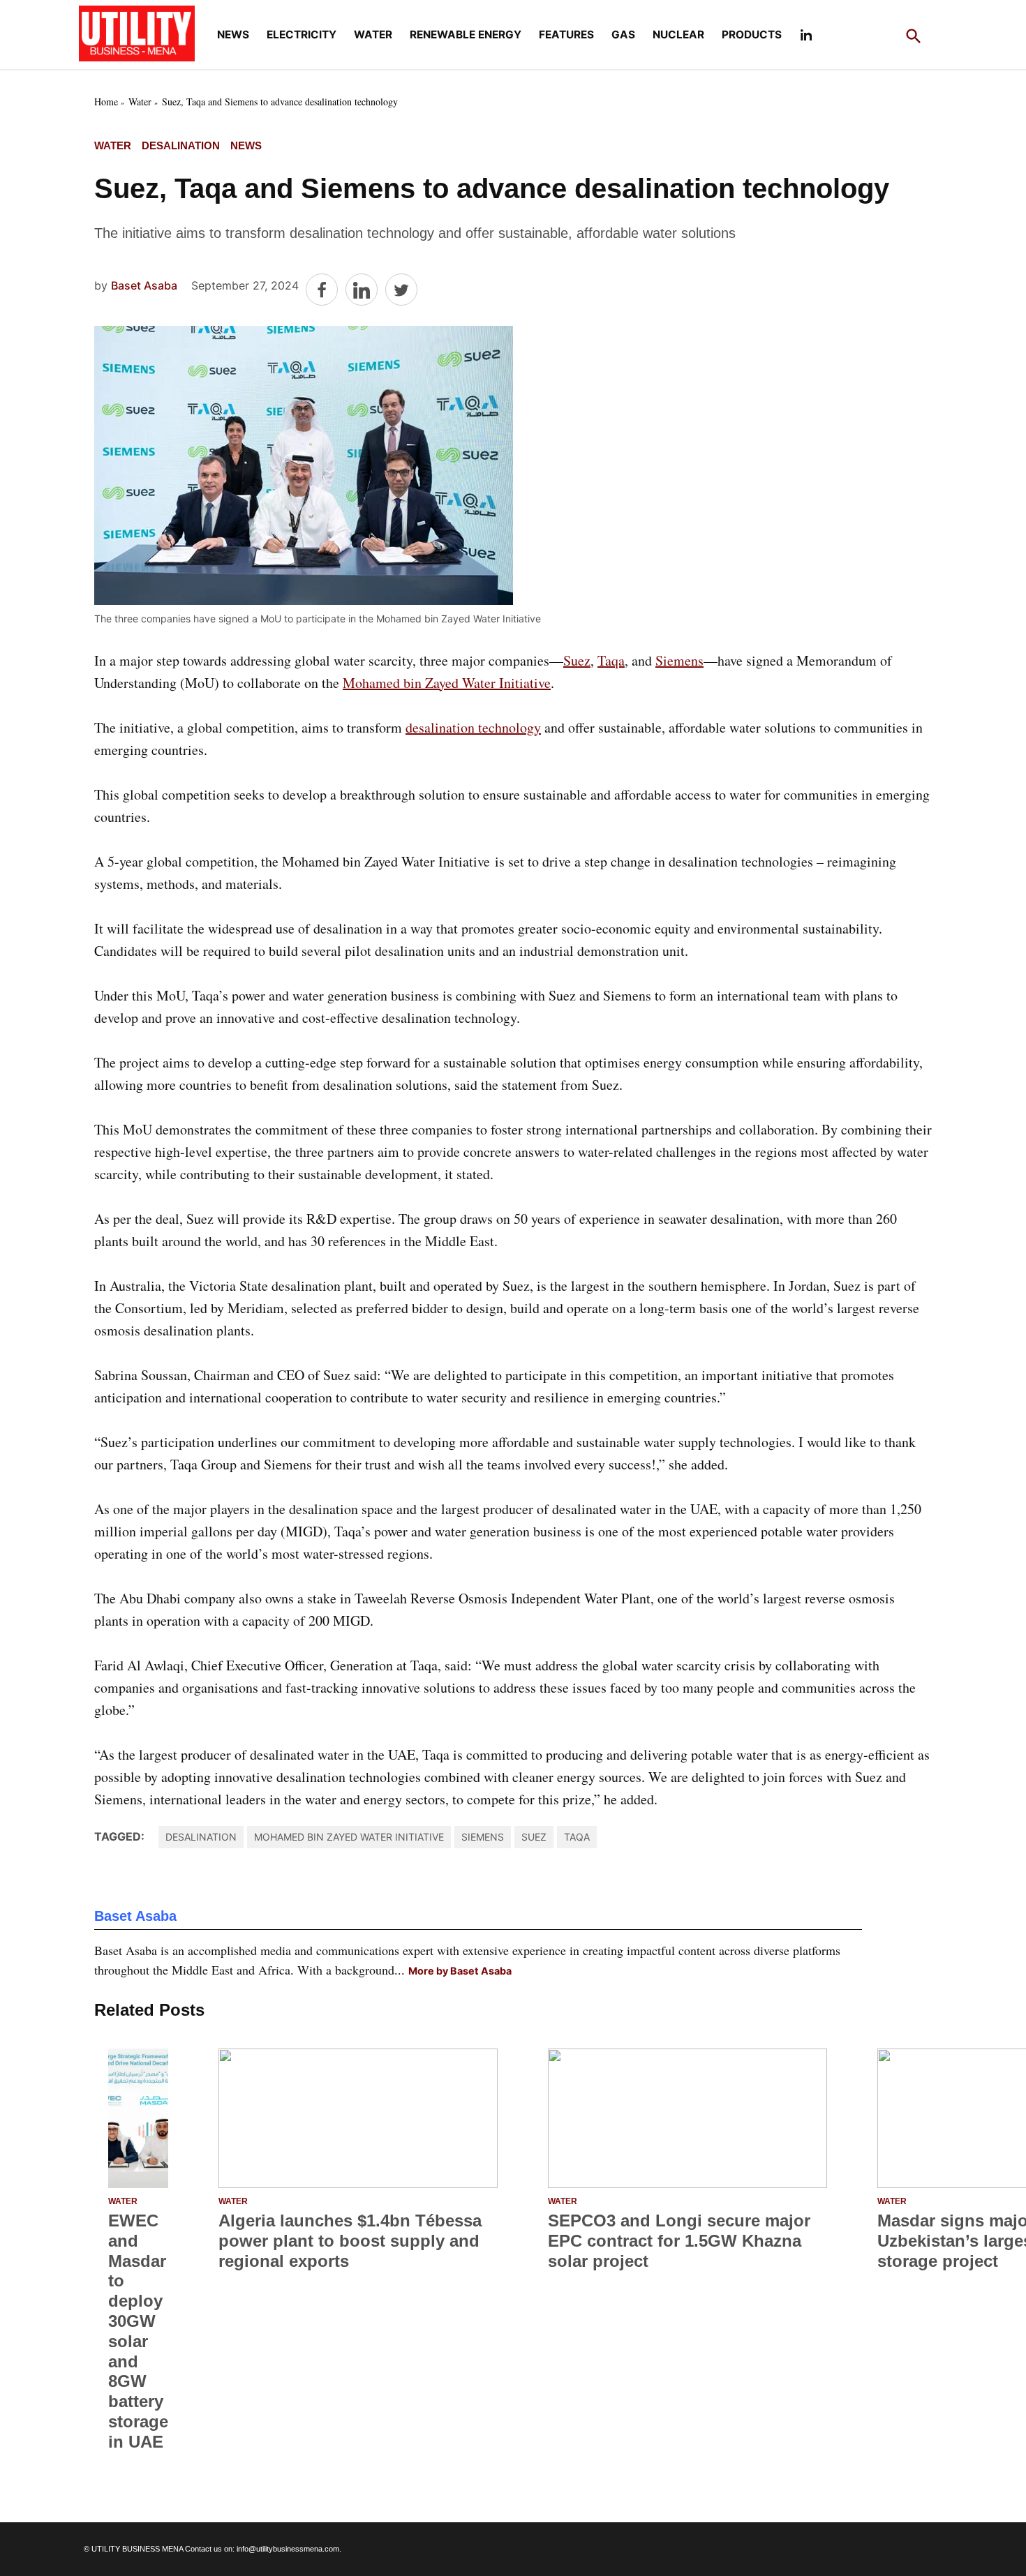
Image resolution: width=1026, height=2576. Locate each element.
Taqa (611, 660)
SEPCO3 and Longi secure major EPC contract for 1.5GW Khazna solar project (679, 2241)
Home (106, 102)
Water (373, 35)
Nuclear (678, 35)
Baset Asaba (144, 285)
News (233, 35)
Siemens (679, 660)
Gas (623, 35)
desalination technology (473, 727)
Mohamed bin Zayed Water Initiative (447, 683)
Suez (577, 660)
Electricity (302, 35)
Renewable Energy (466, 35)
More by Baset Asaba (460, 1971)
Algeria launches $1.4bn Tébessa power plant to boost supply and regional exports (350, 2241)
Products (752, 35)
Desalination (181, 145)
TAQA (577, 1837)
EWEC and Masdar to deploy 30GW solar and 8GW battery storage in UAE (138, 2331)
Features (566, 35)
